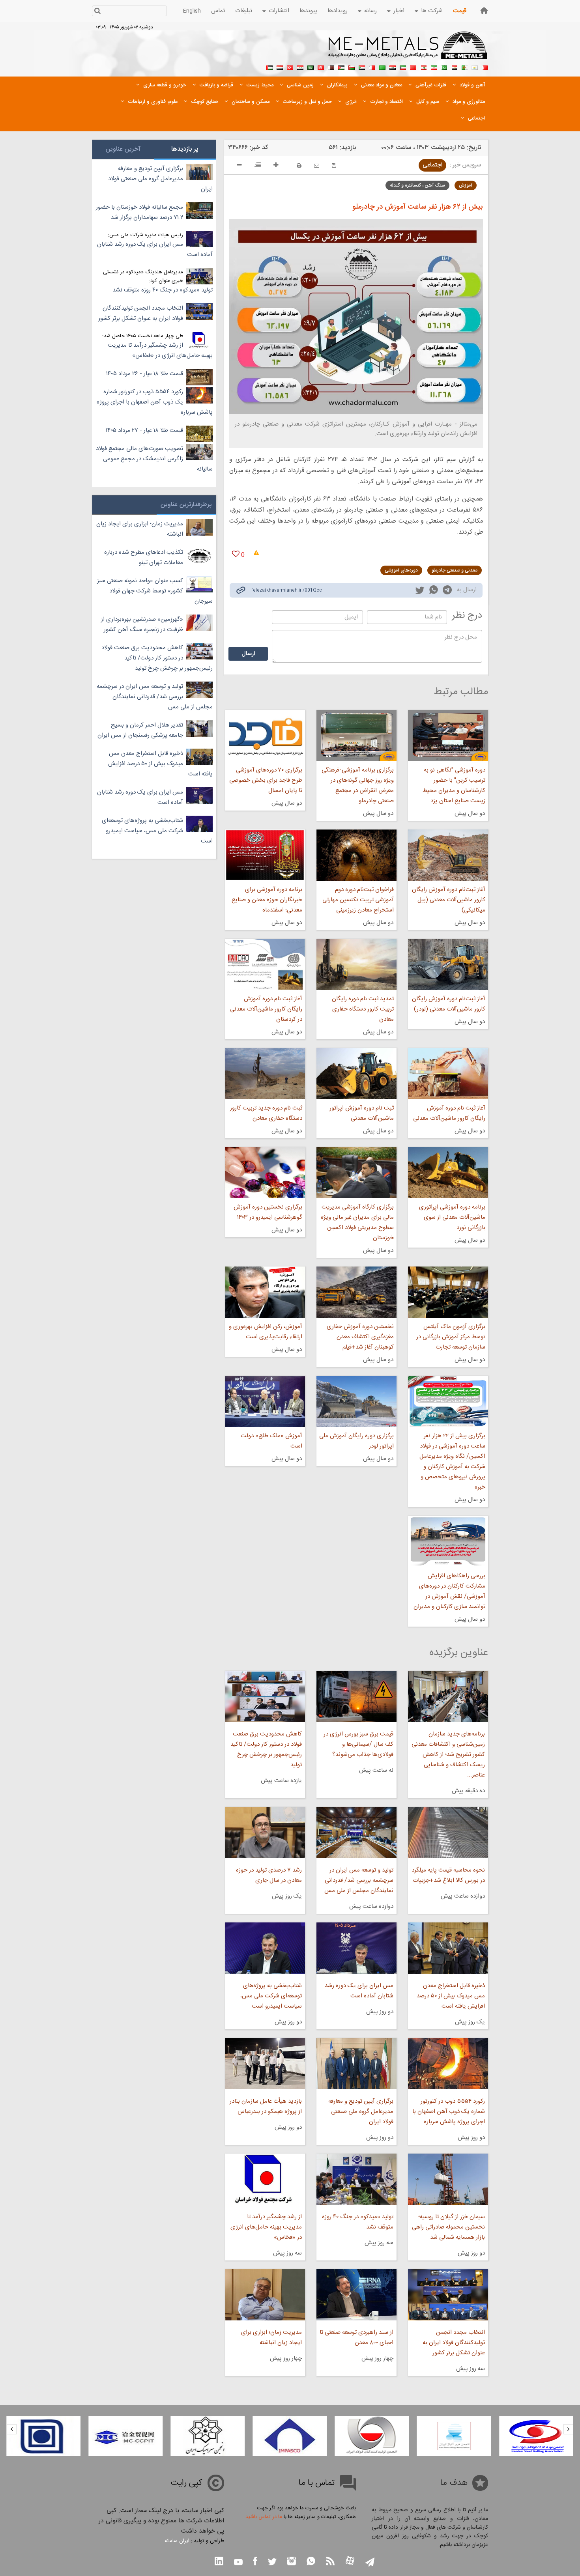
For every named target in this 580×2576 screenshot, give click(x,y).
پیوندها (308, 11)
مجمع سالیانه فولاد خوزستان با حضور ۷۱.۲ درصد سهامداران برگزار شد (139, 212)
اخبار (399, 11)
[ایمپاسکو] (372, 2436)
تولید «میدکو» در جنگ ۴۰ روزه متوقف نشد (358, 2222)
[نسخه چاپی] (299, 165)
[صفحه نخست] (484, 10)
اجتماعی (432, 165)
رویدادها (338, 11)
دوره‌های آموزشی (401, 570)
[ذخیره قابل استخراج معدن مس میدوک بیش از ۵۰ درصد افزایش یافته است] (448, 1948)
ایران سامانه (177, 2541)
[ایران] (434, 67)
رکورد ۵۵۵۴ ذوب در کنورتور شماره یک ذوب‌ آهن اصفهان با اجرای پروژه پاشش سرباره (449, 2112)
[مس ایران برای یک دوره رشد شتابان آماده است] (356, 1948)
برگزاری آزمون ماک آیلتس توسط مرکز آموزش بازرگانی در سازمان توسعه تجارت (451, 1337)
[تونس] (321, 67)
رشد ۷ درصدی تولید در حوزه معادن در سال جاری (269, 1875)
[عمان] (352, 67)
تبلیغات (244, 11)
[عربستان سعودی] (311, 67)
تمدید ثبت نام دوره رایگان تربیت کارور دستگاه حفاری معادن (363, 1009)
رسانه (370, 11)
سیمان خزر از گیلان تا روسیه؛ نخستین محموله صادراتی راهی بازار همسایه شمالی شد (448, 2227)
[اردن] (341, 67)
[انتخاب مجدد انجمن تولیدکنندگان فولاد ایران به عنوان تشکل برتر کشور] (448, 2295)
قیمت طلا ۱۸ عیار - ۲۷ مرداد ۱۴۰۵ (144, 431)
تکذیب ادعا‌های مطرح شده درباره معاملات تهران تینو (144, 558)
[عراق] (393, 67)
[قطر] (331, 67)
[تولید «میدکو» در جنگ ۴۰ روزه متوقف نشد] (356, 2179)
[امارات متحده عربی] (269, 67)
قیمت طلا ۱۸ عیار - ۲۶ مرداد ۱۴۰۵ (145, 374)
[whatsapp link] (434, 591)
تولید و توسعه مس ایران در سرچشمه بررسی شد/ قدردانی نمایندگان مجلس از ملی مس (359, 1880)
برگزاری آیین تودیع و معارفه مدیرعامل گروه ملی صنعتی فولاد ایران (361, 2112)
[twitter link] (420, 591)
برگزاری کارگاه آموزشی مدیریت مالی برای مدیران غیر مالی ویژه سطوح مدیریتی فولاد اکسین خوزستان (357, 1223)
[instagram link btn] (292, 2562)
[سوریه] (300, 67)
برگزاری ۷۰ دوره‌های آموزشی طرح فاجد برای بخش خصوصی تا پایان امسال (266, 780)
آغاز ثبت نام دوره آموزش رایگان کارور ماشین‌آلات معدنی (449, 1113)
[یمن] (280, 67)
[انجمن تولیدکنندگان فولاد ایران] (454, 2436)
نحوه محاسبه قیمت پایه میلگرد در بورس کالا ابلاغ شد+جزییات (448, 1875)
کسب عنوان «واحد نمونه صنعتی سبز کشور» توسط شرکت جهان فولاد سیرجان (155, 591)
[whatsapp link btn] (311, 2562)
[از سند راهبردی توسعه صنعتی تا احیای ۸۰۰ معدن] (356, 2295)
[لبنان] (423, 67)
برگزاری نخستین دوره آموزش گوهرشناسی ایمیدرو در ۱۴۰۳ (268, 1212)
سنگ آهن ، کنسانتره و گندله (417, 185)
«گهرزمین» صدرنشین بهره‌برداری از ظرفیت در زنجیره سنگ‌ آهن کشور (142, 625)
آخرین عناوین (123, 149)
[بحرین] (485, 67)
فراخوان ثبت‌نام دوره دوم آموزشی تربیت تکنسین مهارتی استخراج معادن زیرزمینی (358, 900)
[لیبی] (382, 67)
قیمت (460, 11)
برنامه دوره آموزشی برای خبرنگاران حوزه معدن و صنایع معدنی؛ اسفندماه (267, 900)
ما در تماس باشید (264, 2517)
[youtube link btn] (238, 2563)
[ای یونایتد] (43, 2436)
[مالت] (372, 67)
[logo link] (408, 50)
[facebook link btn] (255, 2562)
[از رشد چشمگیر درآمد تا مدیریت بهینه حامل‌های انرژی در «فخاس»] (265, 2179)
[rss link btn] (330, 2562)
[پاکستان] (444, 67)
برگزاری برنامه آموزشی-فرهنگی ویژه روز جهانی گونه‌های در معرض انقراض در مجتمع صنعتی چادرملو (358, 786)
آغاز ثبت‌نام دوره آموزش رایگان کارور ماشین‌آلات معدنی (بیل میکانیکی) (449, 900)
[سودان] (362, 67)
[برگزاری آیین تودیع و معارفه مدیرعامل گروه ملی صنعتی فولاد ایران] (356, 2064)
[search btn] (97, 12)
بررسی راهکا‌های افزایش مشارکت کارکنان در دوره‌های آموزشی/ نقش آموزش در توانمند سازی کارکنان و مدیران (449, 1591)
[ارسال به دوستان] (317, 165)
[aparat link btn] (350, 2562)
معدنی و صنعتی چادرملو (455, 570)
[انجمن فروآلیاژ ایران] (536, 2436)
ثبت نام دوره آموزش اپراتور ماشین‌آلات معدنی (362, 1113)
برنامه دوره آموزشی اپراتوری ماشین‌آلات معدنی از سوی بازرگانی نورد (452, 1217)
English (192, 11)
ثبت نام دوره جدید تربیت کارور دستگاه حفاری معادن (266, 1113)
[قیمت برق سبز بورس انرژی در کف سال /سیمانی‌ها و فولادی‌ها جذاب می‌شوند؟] (356, 1696)
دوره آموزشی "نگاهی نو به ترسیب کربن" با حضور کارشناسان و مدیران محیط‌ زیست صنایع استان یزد (454, 786)
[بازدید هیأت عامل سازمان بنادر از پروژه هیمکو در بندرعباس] (265, 2064)
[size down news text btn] (239, 166)
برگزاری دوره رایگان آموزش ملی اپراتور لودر (356, 1441)
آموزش (466, 185)
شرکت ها (432, 11)
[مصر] (454, 67)
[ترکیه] (290, 67)
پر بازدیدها (185, 149)
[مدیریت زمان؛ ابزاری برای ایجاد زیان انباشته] (265, 2295)
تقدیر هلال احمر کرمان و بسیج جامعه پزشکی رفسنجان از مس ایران (140, 730)
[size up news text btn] (276, 166)
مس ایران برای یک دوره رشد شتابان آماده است (359, 1991)
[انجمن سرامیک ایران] (290, 2436)
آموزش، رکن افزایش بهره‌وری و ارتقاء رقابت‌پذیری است (265, 1332)
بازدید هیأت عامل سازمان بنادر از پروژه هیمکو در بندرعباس (266, 2106)
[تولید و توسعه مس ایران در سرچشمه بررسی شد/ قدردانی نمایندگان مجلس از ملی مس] (356, 1833)
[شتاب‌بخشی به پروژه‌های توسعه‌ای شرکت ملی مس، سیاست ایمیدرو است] (265, 1948)
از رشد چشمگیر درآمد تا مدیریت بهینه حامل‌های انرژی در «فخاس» (266, 2227)
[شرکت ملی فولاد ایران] (125, 2436)
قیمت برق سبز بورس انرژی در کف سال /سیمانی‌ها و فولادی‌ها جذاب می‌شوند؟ (358, 1744)
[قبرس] (475, 67)
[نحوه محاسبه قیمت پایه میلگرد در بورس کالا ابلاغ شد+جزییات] (448, 1833)
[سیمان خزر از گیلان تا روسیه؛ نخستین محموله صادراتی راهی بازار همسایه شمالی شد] (448, 2179)
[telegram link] (447, 591)
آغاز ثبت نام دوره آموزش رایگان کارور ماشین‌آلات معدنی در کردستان (266, 1009)
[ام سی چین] (208, 2436)
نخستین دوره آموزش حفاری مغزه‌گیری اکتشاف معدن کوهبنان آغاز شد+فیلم (360, 1337)
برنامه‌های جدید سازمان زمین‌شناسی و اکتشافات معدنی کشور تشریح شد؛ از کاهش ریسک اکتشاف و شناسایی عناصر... (448, 1755)
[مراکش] (413, 67)
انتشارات (279, 11)
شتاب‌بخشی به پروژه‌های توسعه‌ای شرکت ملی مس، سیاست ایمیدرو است (271, 1996)
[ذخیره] (334, 165)
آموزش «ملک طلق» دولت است (271, 1441)
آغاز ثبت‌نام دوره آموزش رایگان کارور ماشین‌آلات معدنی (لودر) (449, 1004)
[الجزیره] (464, 67)
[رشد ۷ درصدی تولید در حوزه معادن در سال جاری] (265, 1833)
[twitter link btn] (272, 2563)
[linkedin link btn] (219, 2562)
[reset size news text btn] (258, 166)
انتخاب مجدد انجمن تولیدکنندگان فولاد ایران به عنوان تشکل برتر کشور (454, 2343)
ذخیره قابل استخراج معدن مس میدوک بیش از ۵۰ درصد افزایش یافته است (451, 1996)
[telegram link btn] (370, 2563)
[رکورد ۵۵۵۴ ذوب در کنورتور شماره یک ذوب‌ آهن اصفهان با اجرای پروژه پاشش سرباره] (448, 2064)
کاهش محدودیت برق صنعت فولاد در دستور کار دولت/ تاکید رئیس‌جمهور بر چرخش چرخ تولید (266, 1749)
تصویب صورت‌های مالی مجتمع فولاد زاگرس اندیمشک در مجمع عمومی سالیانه (154, 459)
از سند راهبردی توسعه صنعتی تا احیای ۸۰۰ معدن (356, 2338)
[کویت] (403, 67)
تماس (218, 11)
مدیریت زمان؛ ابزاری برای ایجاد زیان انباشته (271, 2338)
